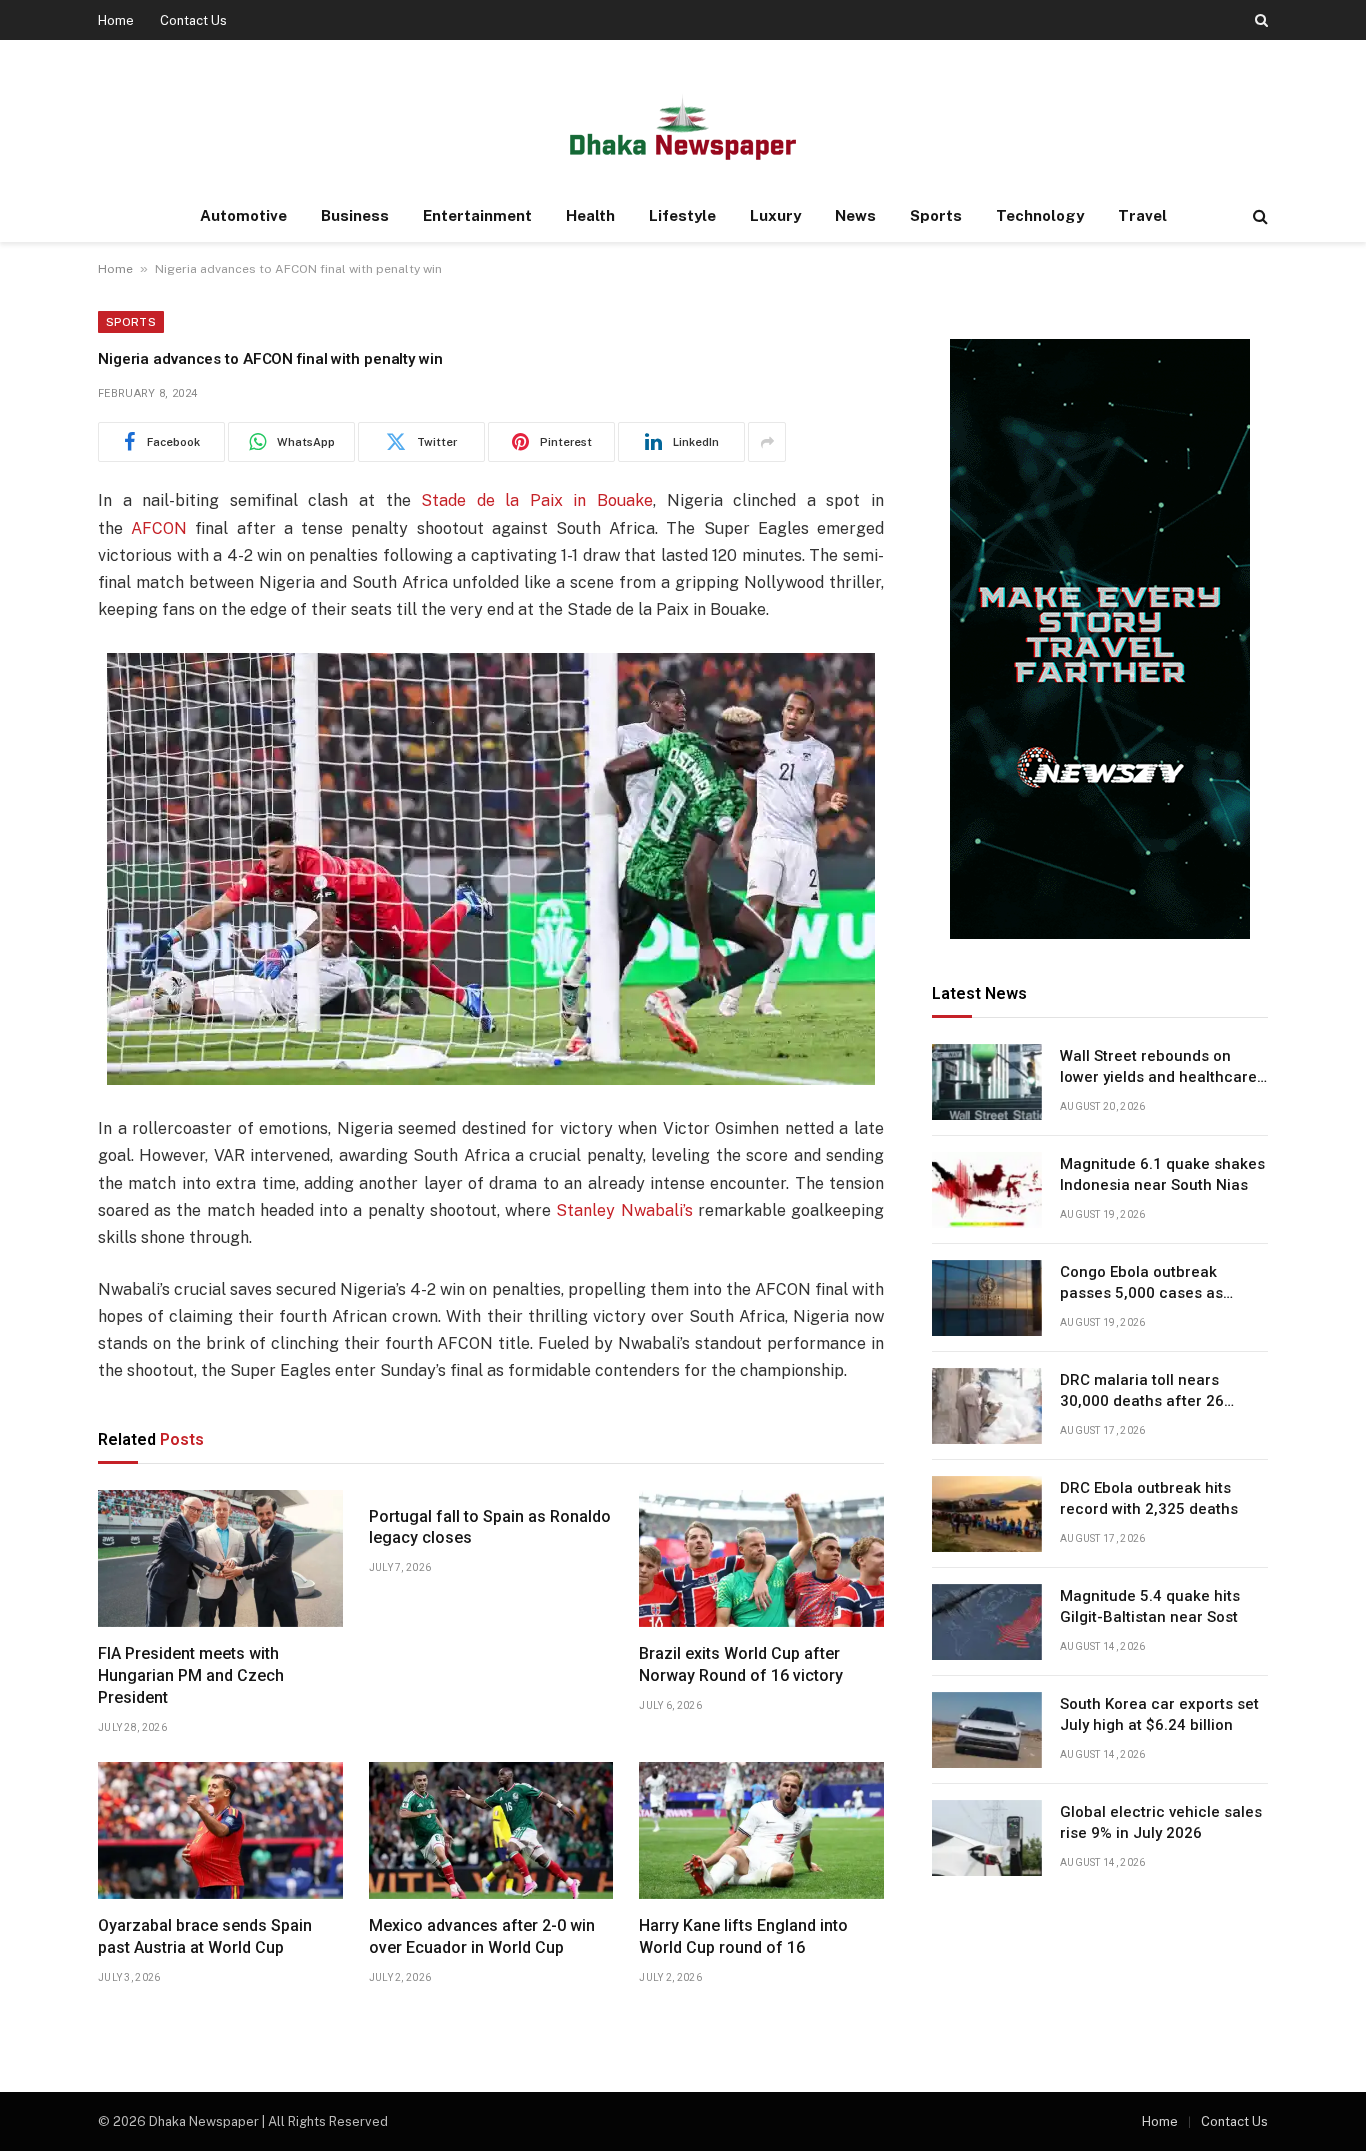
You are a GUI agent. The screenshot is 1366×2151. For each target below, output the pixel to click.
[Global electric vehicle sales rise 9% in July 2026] (987, 1838)
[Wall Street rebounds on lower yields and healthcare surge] (987, 1082)
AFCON (159, 528)
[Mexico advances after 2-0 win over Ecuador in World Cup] (491, 1831)
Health (590, 215)
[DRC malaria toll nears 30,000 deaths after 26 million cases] (987, 1406)
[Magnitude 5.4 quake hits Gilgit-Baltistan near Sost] (987, 1622)
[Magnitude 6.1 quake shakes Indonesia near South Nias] (987, 1190)
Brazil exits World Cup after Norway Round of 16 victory (741, 1664)
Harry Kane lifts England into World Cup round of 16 (743, 1936)
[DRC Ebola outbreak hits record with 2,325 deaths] (987, 1514)
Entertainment (477, 215)
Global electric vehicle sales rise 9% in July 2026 (1161, 1822)
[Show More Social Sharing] (767, 442)
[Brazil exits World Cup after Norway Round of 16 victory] (761, 1559)
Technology (1040, 215)
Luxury (775, 215)
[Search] (1259, 20)
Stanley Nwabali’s (624, 1210)
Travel (1142, 215)
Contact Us (193, 20)
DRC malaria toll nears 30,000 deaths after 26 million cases (1142, 1392)
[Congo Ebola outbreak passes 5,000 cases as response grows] (987, 1298)
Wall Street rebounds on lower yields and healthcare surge (1158, 1068)
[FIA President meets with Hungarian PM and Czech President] (220, 1559)
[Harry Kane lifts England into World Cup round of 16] (761, 1831)
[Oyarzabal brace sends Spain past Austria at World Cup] (220, 1831)
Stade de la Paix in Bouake (537, 500)
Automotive (243, 215)
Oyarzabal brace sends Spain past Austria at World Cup (205, 1936)
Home (116, 20)
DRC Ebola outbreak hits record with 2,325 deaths (1149, 1498)
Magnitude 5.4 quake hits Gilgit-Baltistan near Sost (1150, 1606)
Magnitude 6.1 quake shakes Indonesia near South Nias (1162, 1174)
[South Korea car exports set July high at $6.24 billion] (987, 1730)
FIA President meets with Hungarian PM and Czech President (191, 1675)
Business (355, 215)
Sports (936, 215)
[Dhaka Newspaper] (683, 125)
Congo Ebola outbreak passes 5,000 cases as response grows (1141, 1284)
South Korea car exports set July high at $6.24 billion (1159, 1714)
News (855, 215)
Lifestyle (682, 215)
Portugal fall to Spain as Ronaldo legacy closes (490, 1527)
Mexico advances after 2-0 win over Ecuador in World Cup (482, 1936)
